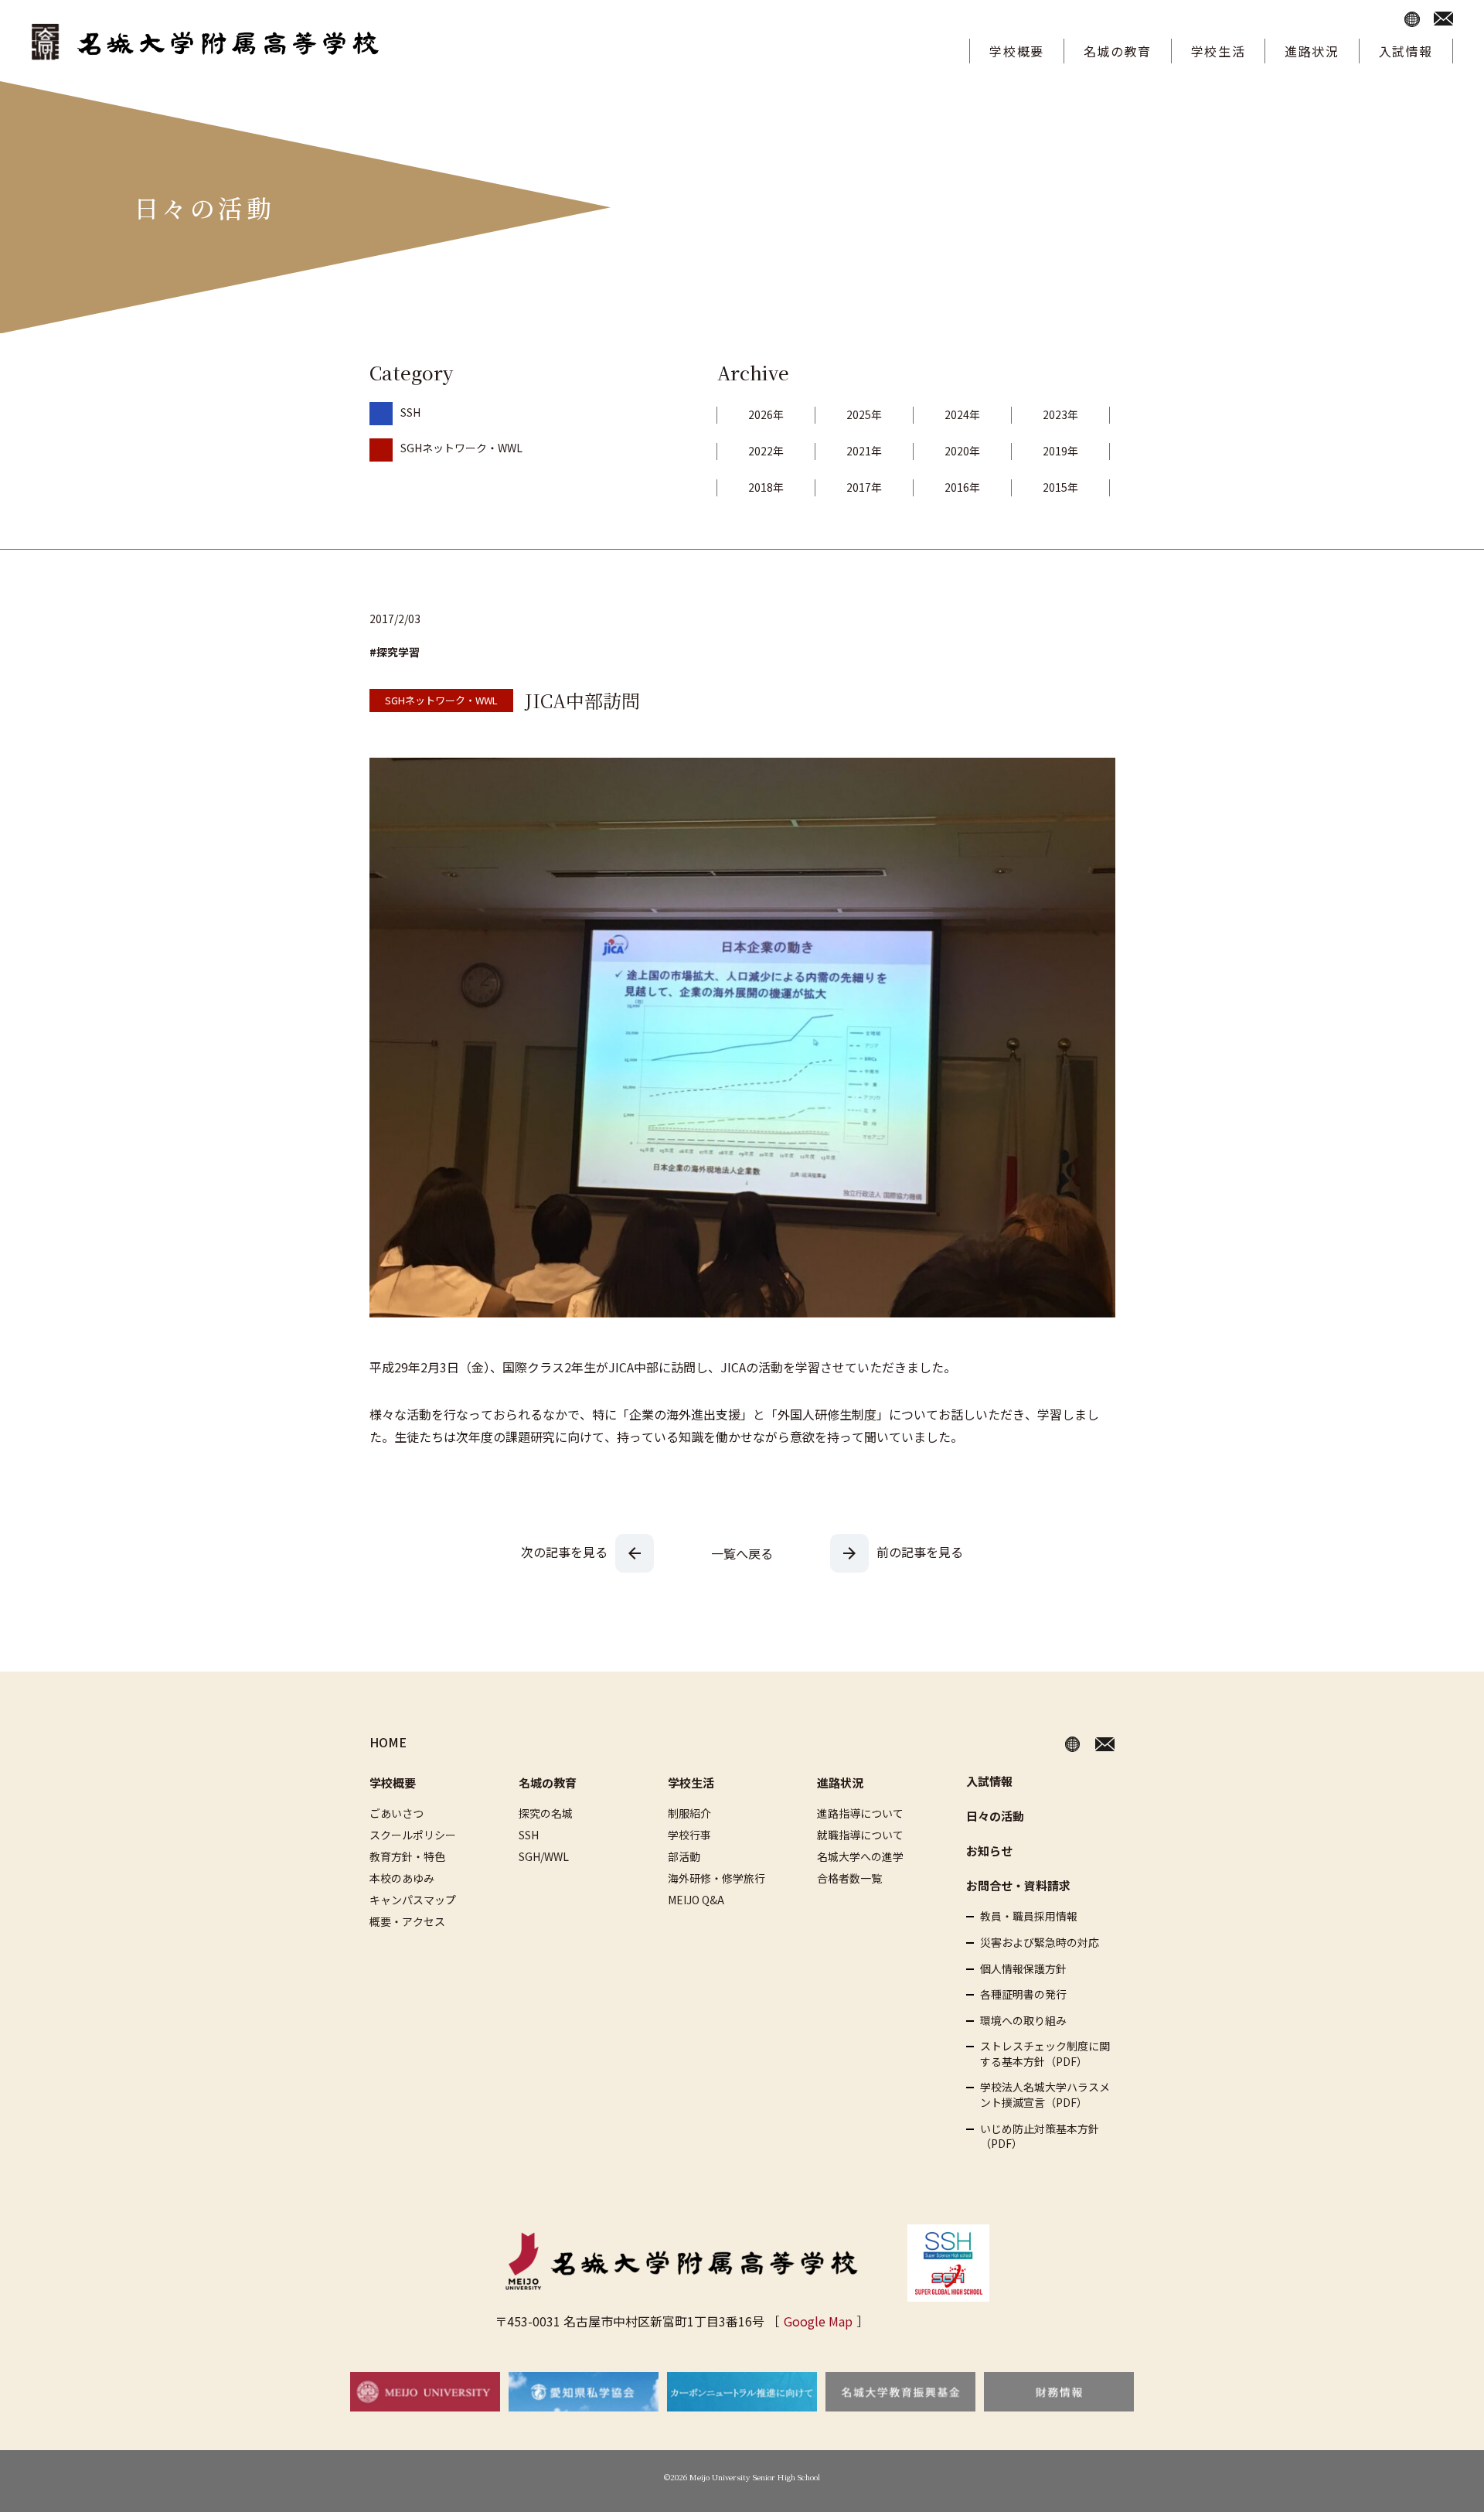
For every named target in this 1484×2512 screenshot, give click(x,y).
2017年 (864, 487)
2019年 (1060, 451)
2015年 (1060, 487)
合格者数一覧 (849, 1878)
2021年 (864, 451)
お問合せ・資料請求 (1018, 1885)
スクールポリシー (413, 1835)
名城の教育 (1118, 51)
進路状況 (1312, 51)
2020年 (962, 451)
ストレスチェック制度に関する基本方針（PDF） (1045, 2054)
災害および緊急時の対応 (1040, 1943)
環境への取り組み (1023, 2021)
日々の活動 (995, 1816)
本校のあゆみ (402, 1878)
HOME (388, 1742)
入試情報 (1406, 51)
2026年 (766, 414)
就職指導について (860, 1835)
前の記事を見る (920, 1552)
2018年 (766, 487)
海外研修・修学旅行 (716, 1878)
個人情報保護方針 (1023, 1969)
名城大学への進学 (860, 1856)
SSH (410, 412)
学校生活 (1218, 51)
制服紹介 (689, 1813)
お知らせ (989, 1851)
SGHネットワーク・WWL (461, 448)
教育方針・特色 (407, 1856)
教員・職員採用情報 (1029, 1916)
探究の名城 (546, 1813)
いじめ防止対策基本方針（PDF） (1040, 2137)
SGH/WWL (544, 1856)
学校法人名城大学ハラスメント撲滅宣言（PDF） (1045, 2095)
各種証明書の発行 (1023, 1994)
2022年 (766, 451)
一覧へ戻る (742, 1553)
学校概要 (1016, 51)
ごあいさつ (397, 1813)
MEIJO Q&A (696, 1900)
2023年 (1060, 414)
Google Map (818, 2321)
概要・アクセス (407, 1921)
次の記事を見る (564, 1552)
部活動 (684, 1856)
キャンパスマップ (413, 1900)
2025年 (864, 414)
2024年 (962, 414)
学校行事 (689, 1835)
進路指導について (860, 1813)
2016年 (962, 487)
